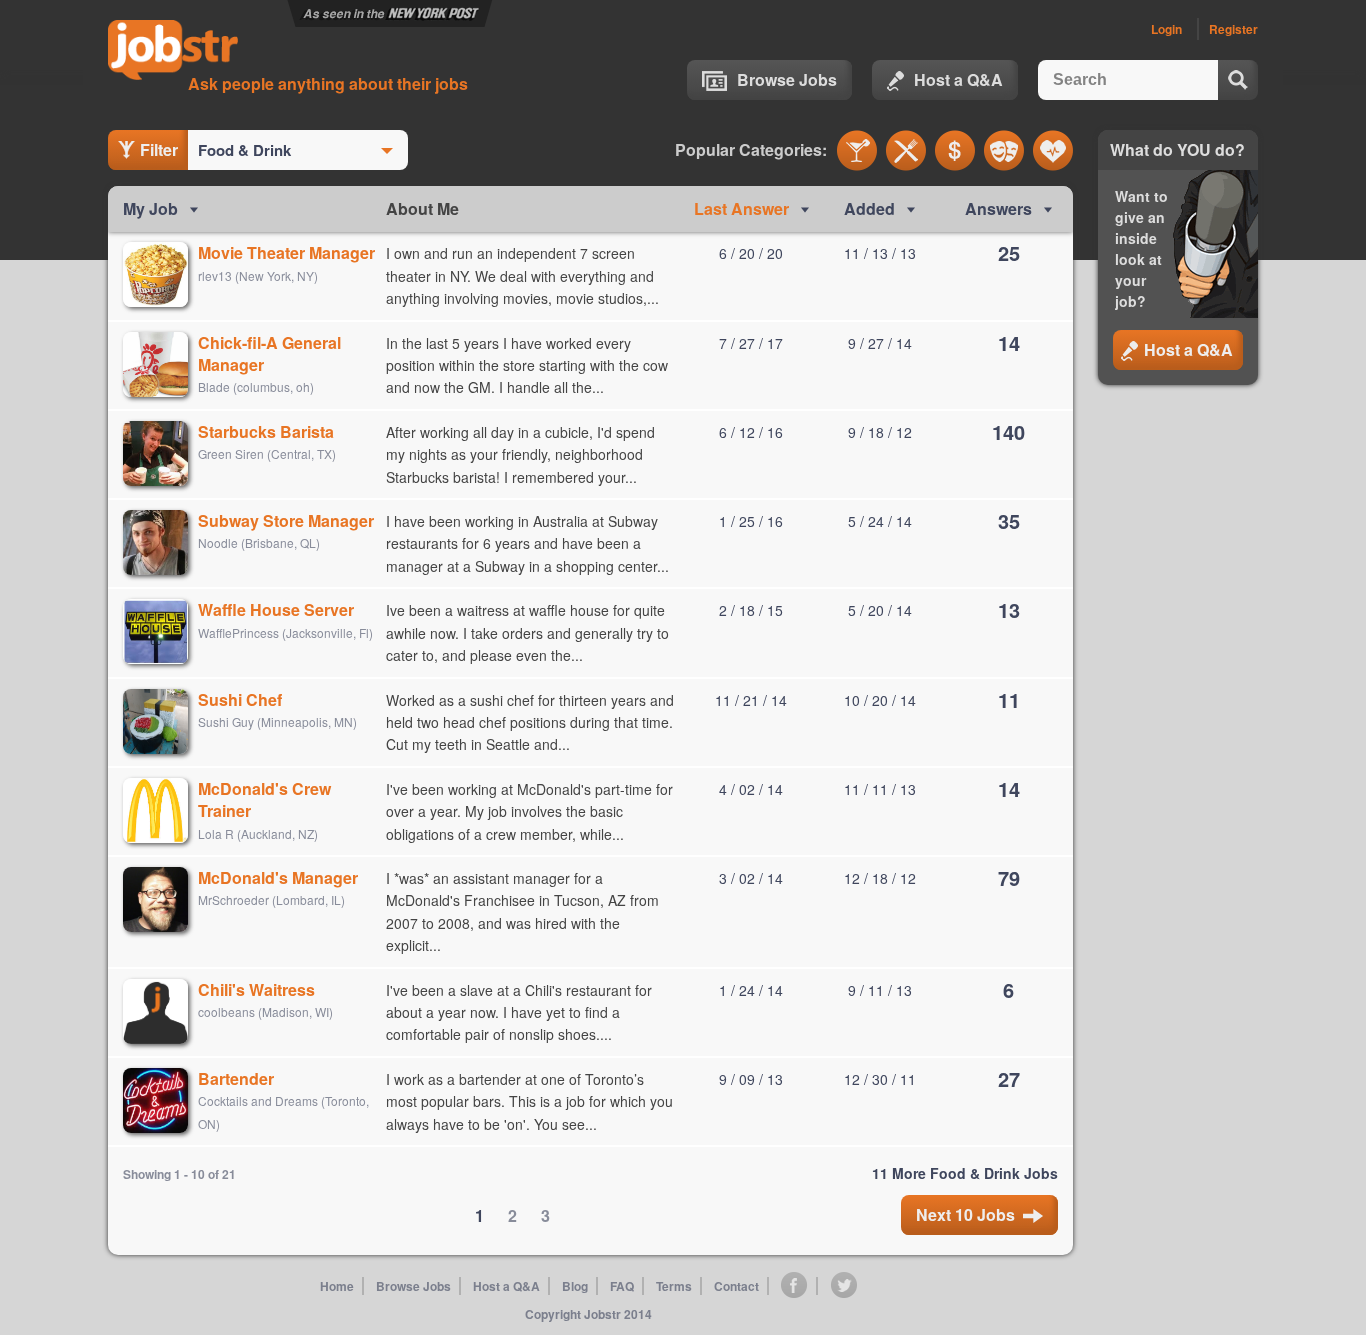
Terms (674, 1286)
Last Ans (741, 208)
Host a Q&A (958, 79)
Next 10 (965, 1214)
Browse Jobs (787, 79)
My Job (150, 208)
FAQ (622, 1286)
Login (1166, 29)
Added (869, 208)
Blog (575, 1286)
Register (1233, 29)
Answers (998, 208)
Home (337, 1286)
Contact (736, 1286)
